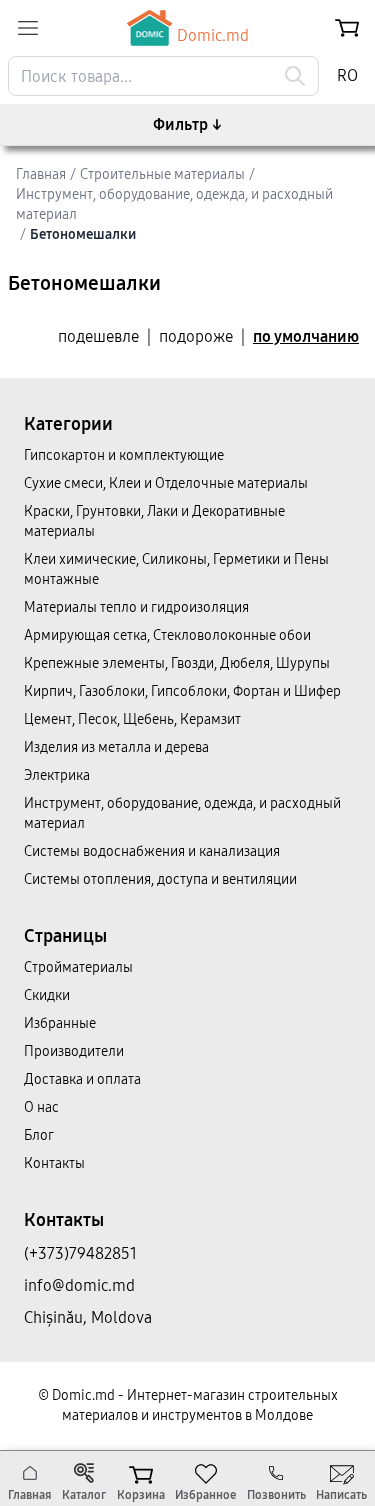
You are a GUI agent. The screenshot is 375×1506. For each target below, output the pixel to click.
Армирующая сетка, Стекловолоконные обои (167, 635)
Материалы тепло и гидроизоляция (136, 607)
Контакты (54, 1163)
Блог (39, 1135)
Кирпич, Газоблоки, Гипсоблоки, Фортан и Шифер (182, 691)
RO (347, 75)
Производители (74, 1051)
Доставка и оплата (82, 1079)
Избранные (60, 1023)
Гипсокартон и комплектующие (124, 455)
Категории (68, 424)
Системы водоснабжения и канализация (152, 851)
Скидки (47, 995)
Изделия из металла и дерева (116, 747)
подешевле (98, 336)
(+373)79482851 (80, 1253)
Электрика (57, 775)
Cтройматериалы (78, 967)
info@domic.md (79, 1285)
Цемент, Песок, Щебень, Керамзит (132, 719)
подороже (196, 336)
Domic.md (213, 35)
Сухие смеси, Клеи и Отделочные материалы (166, 483)
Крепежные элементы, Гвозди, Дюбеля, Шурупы (177, 663)
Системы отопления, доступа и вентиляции (160, 879)
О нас (41, 1107)
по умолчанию (306, 336)
